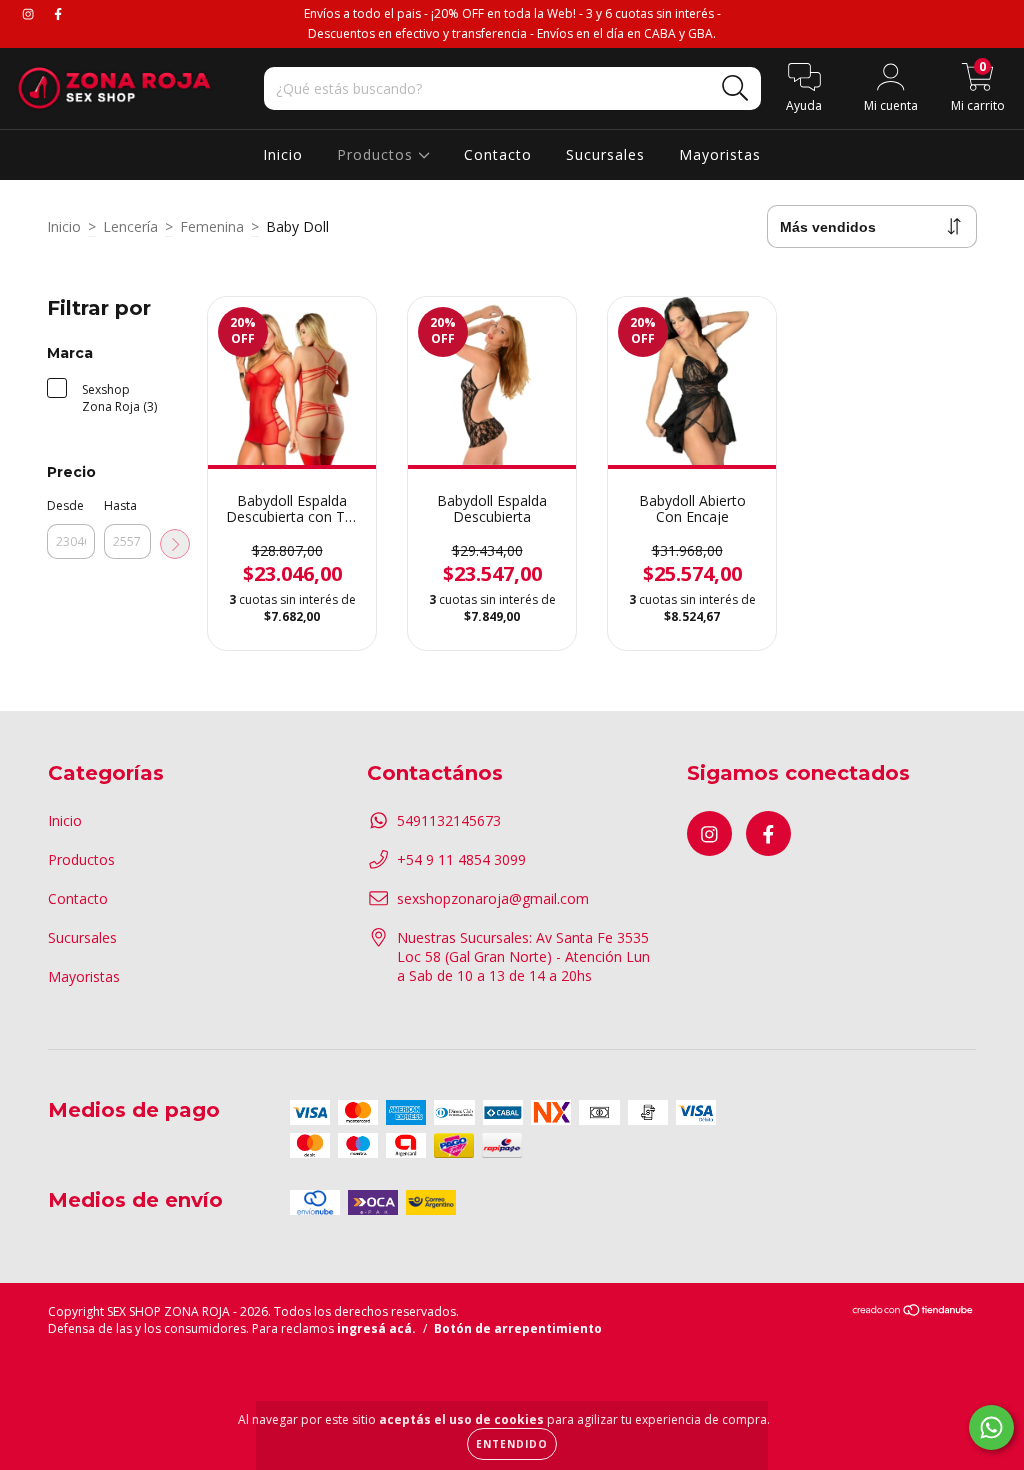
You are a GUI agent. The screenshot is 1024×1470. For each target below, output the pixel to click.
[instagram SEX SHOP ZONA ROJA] (30, 13)
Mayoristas (720, 154)
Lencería (130, 226)
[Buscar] (735, 88)
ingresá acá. (376, 1328)
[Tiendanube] (913, 1312)
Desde (65, 505)
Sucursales (605, 154)
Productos (377, 154)
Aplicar (175, 544)
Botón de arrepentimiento (518, 1328)
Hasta (120, 505)
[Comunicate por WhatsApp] (991, 1427)
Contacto (498, 154)
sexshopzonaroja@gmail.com (493, 898)
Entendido (512, 1444)
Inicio (283, 154)
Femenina (212, 226)
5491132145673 (449, 820)
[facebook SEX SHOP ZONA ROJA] (58, 13)
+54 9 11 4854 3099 (461, 859)
